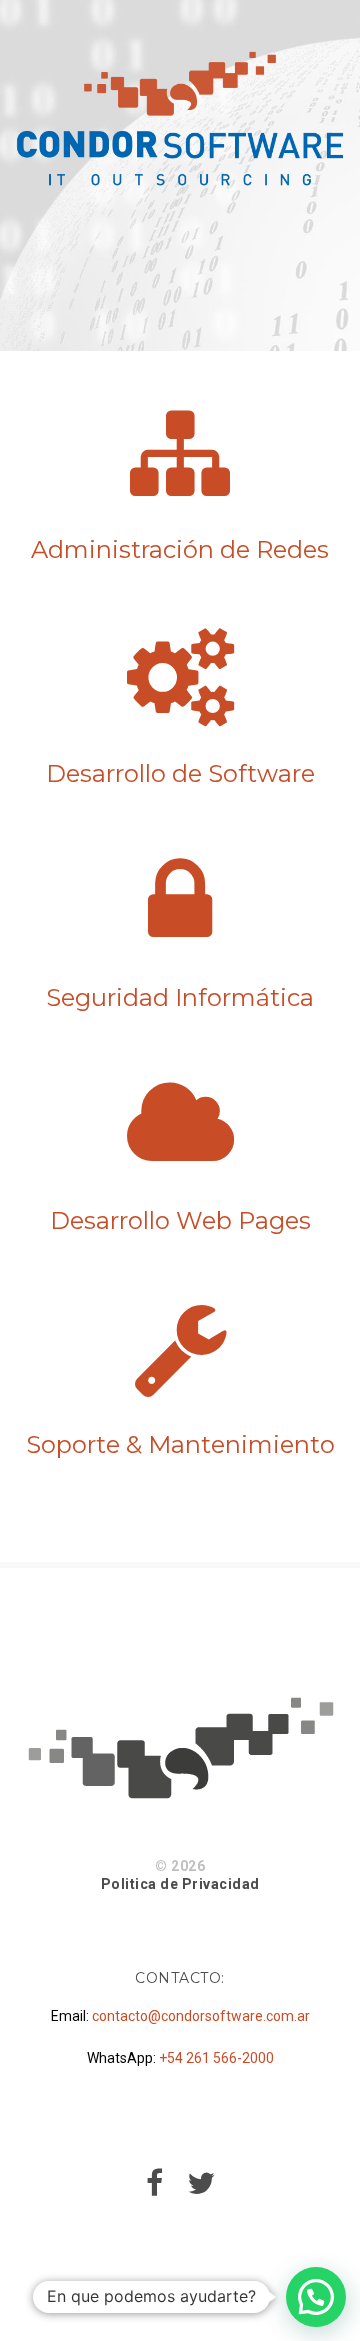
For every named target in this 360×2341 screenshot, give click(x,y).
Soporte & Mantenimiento (180, 1444)
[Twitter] (201, 2189)
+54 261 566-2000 (216, 2058)
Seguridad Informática (180, 997)
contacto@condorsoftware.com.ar (201, 2016)
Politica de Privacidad (180, 1884)
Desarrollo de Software (180, 773)
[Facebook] (154, 2189)
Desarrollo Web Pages (180, 1220)
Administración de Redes (180, 549)
